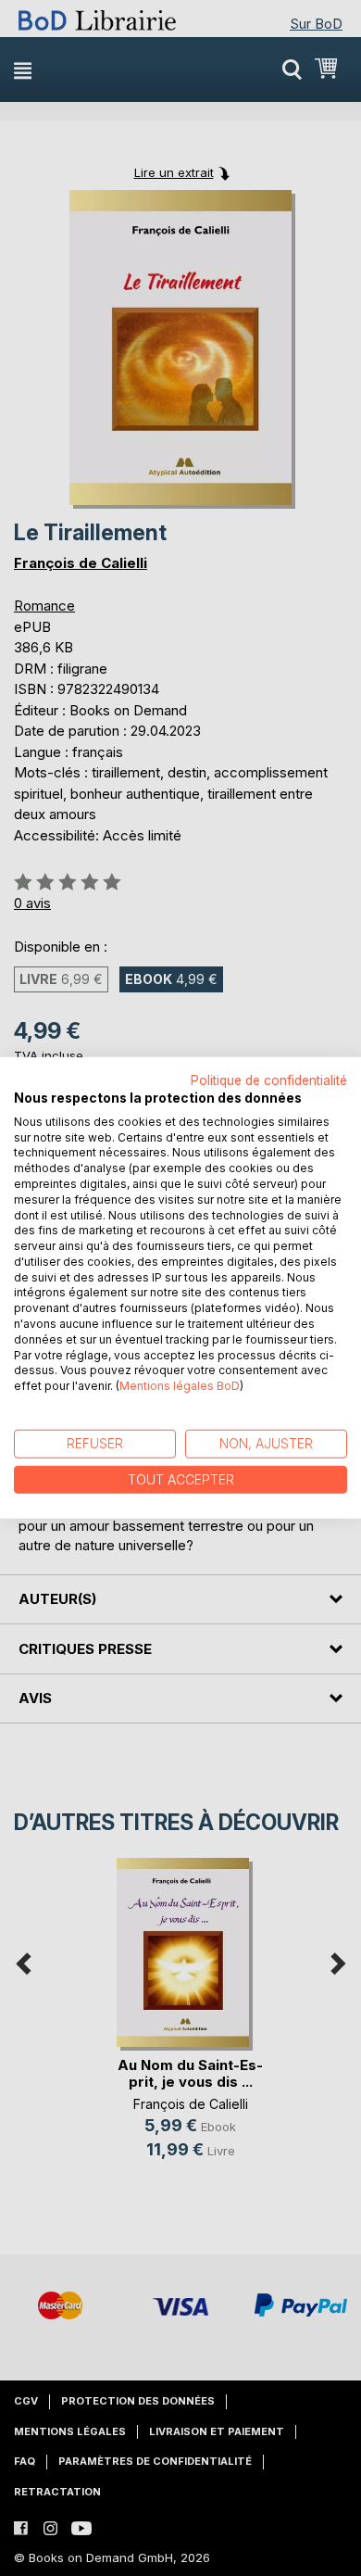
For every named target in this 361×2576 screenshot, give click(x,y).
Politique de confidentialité (269, 1080)
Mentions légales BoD (180, 1386)
